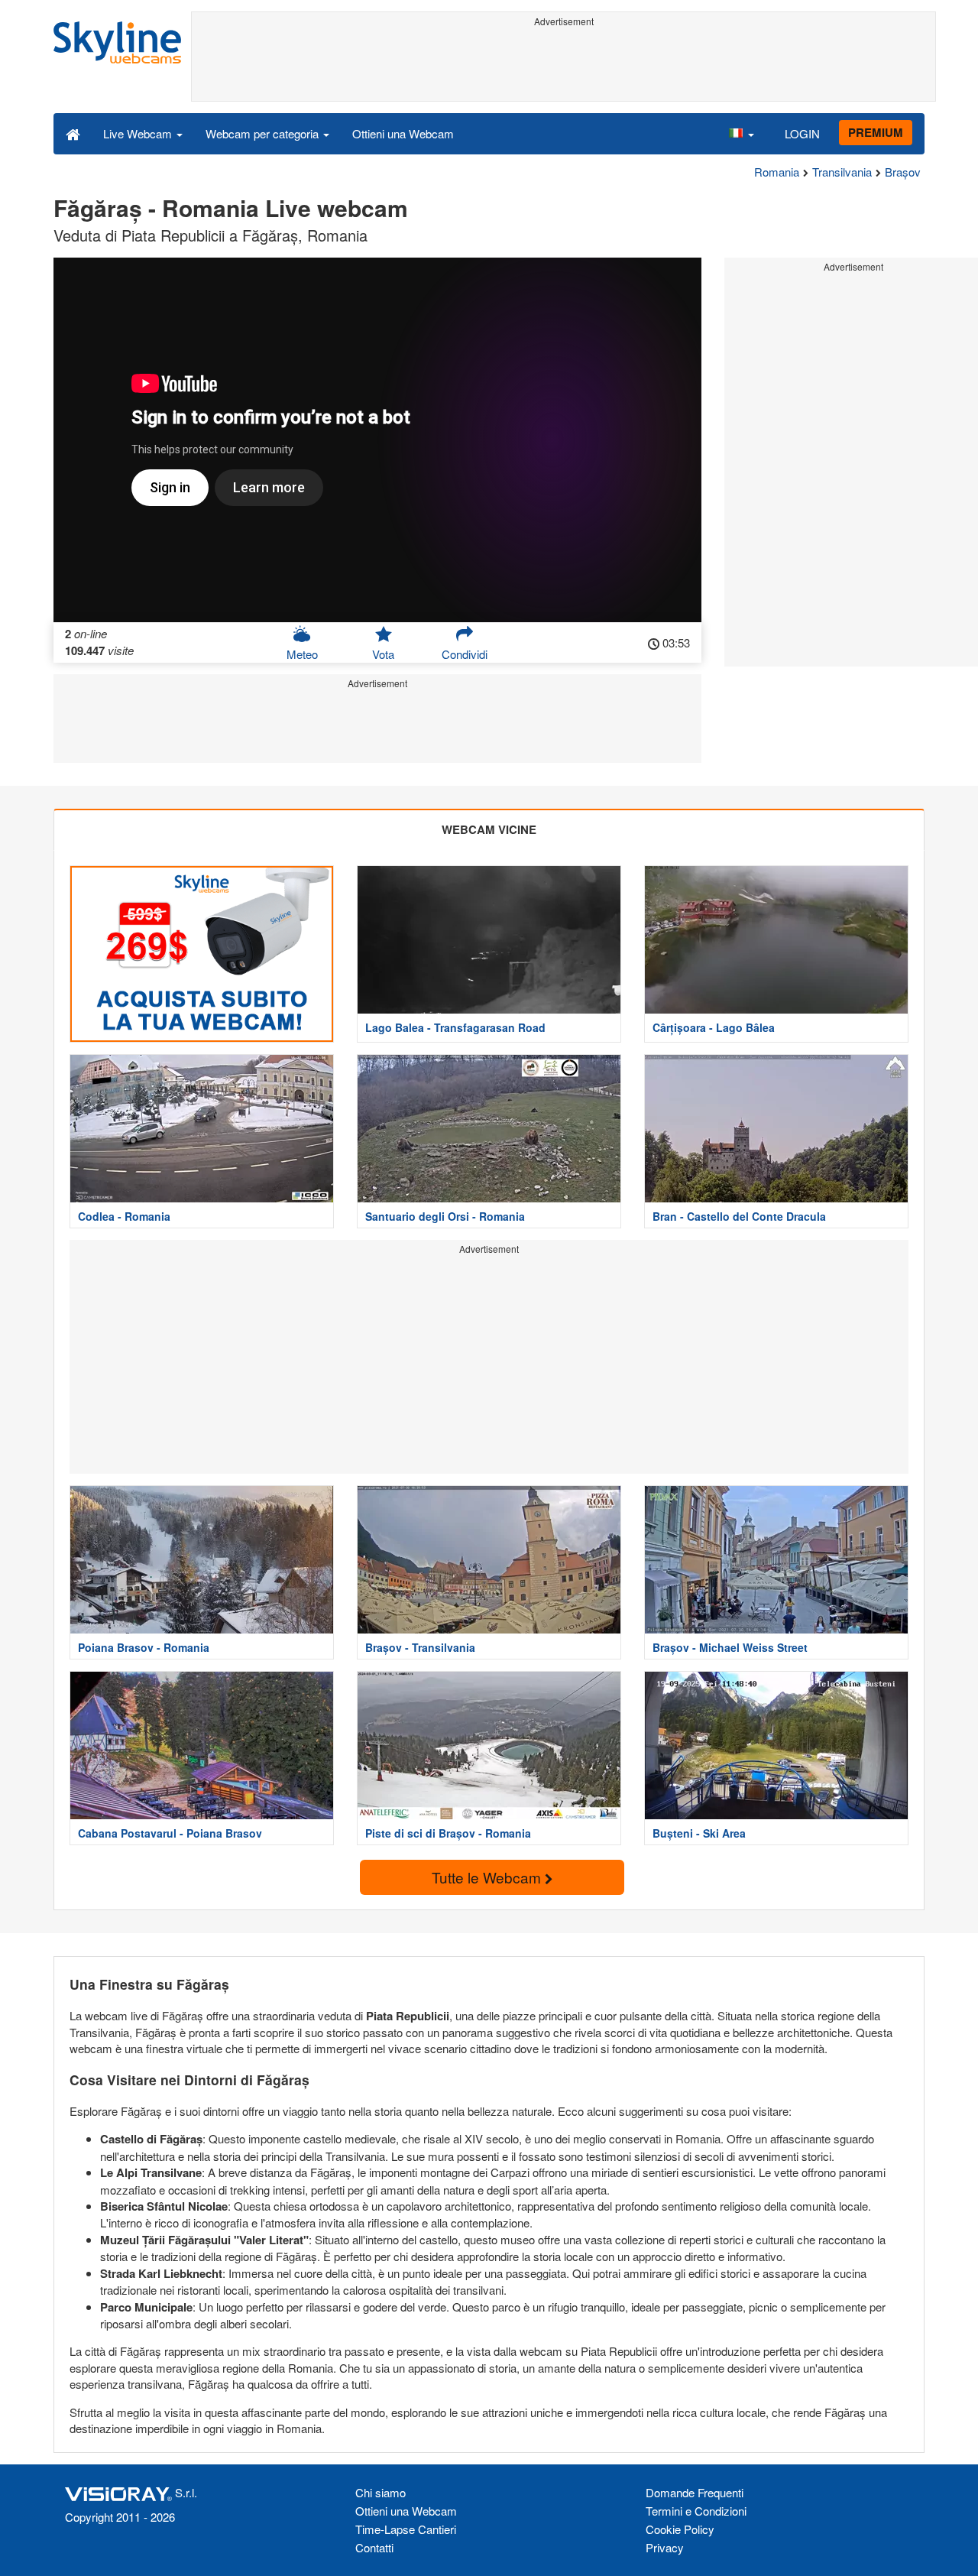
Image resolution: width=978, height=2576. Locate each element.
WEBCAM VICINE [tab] (489, 829)
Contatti (374, 2547)
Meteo (302, 654)
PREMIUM (876, 132)
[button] (741, 133)
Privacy (665, 2547)
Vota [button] (383, 654)
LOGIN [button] (802, 133)
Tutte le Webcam (488, 1877)
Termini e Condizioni (696, 2511)
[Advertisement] (563, 67)
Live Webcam (139, 133)
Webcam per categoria (264, 133)
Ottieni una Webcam (403, 133)
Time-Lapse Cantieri (406, 2529)
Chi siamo (381, 2492)
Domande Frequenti (695, 2492)
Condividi (465, 654)
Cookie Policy (680, 2529)
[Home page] (73, 133)
